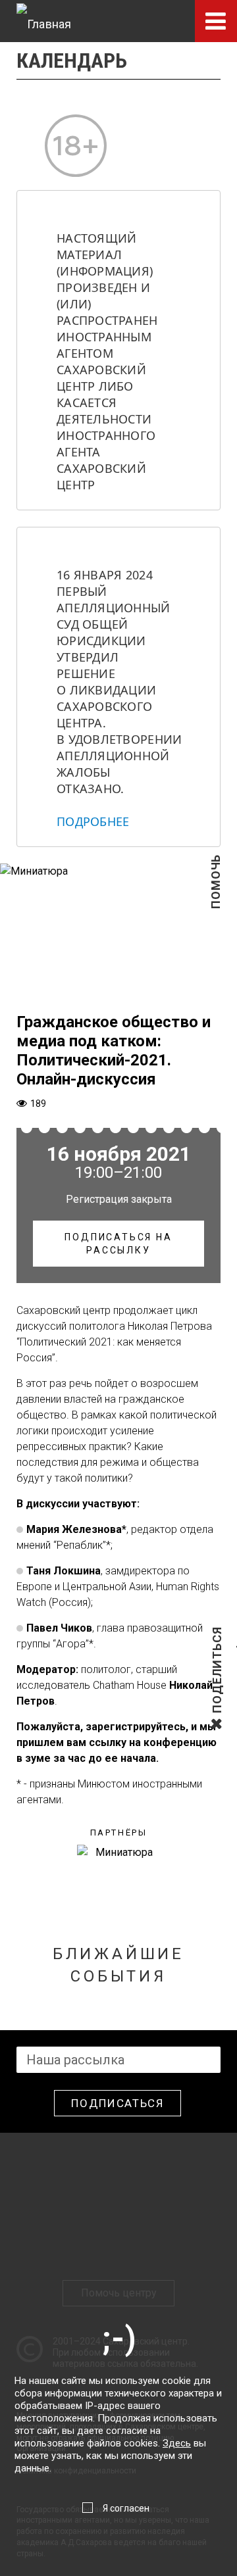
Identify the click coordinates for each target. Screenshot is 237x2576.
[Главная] (44, 21)
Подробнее (93, 821)
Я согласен (126, 2508)
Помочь (216, 903)
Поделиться (217, 1712)
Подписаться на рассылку (118, 1244)
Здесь (177, 2443)
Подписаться (118, 2103)
